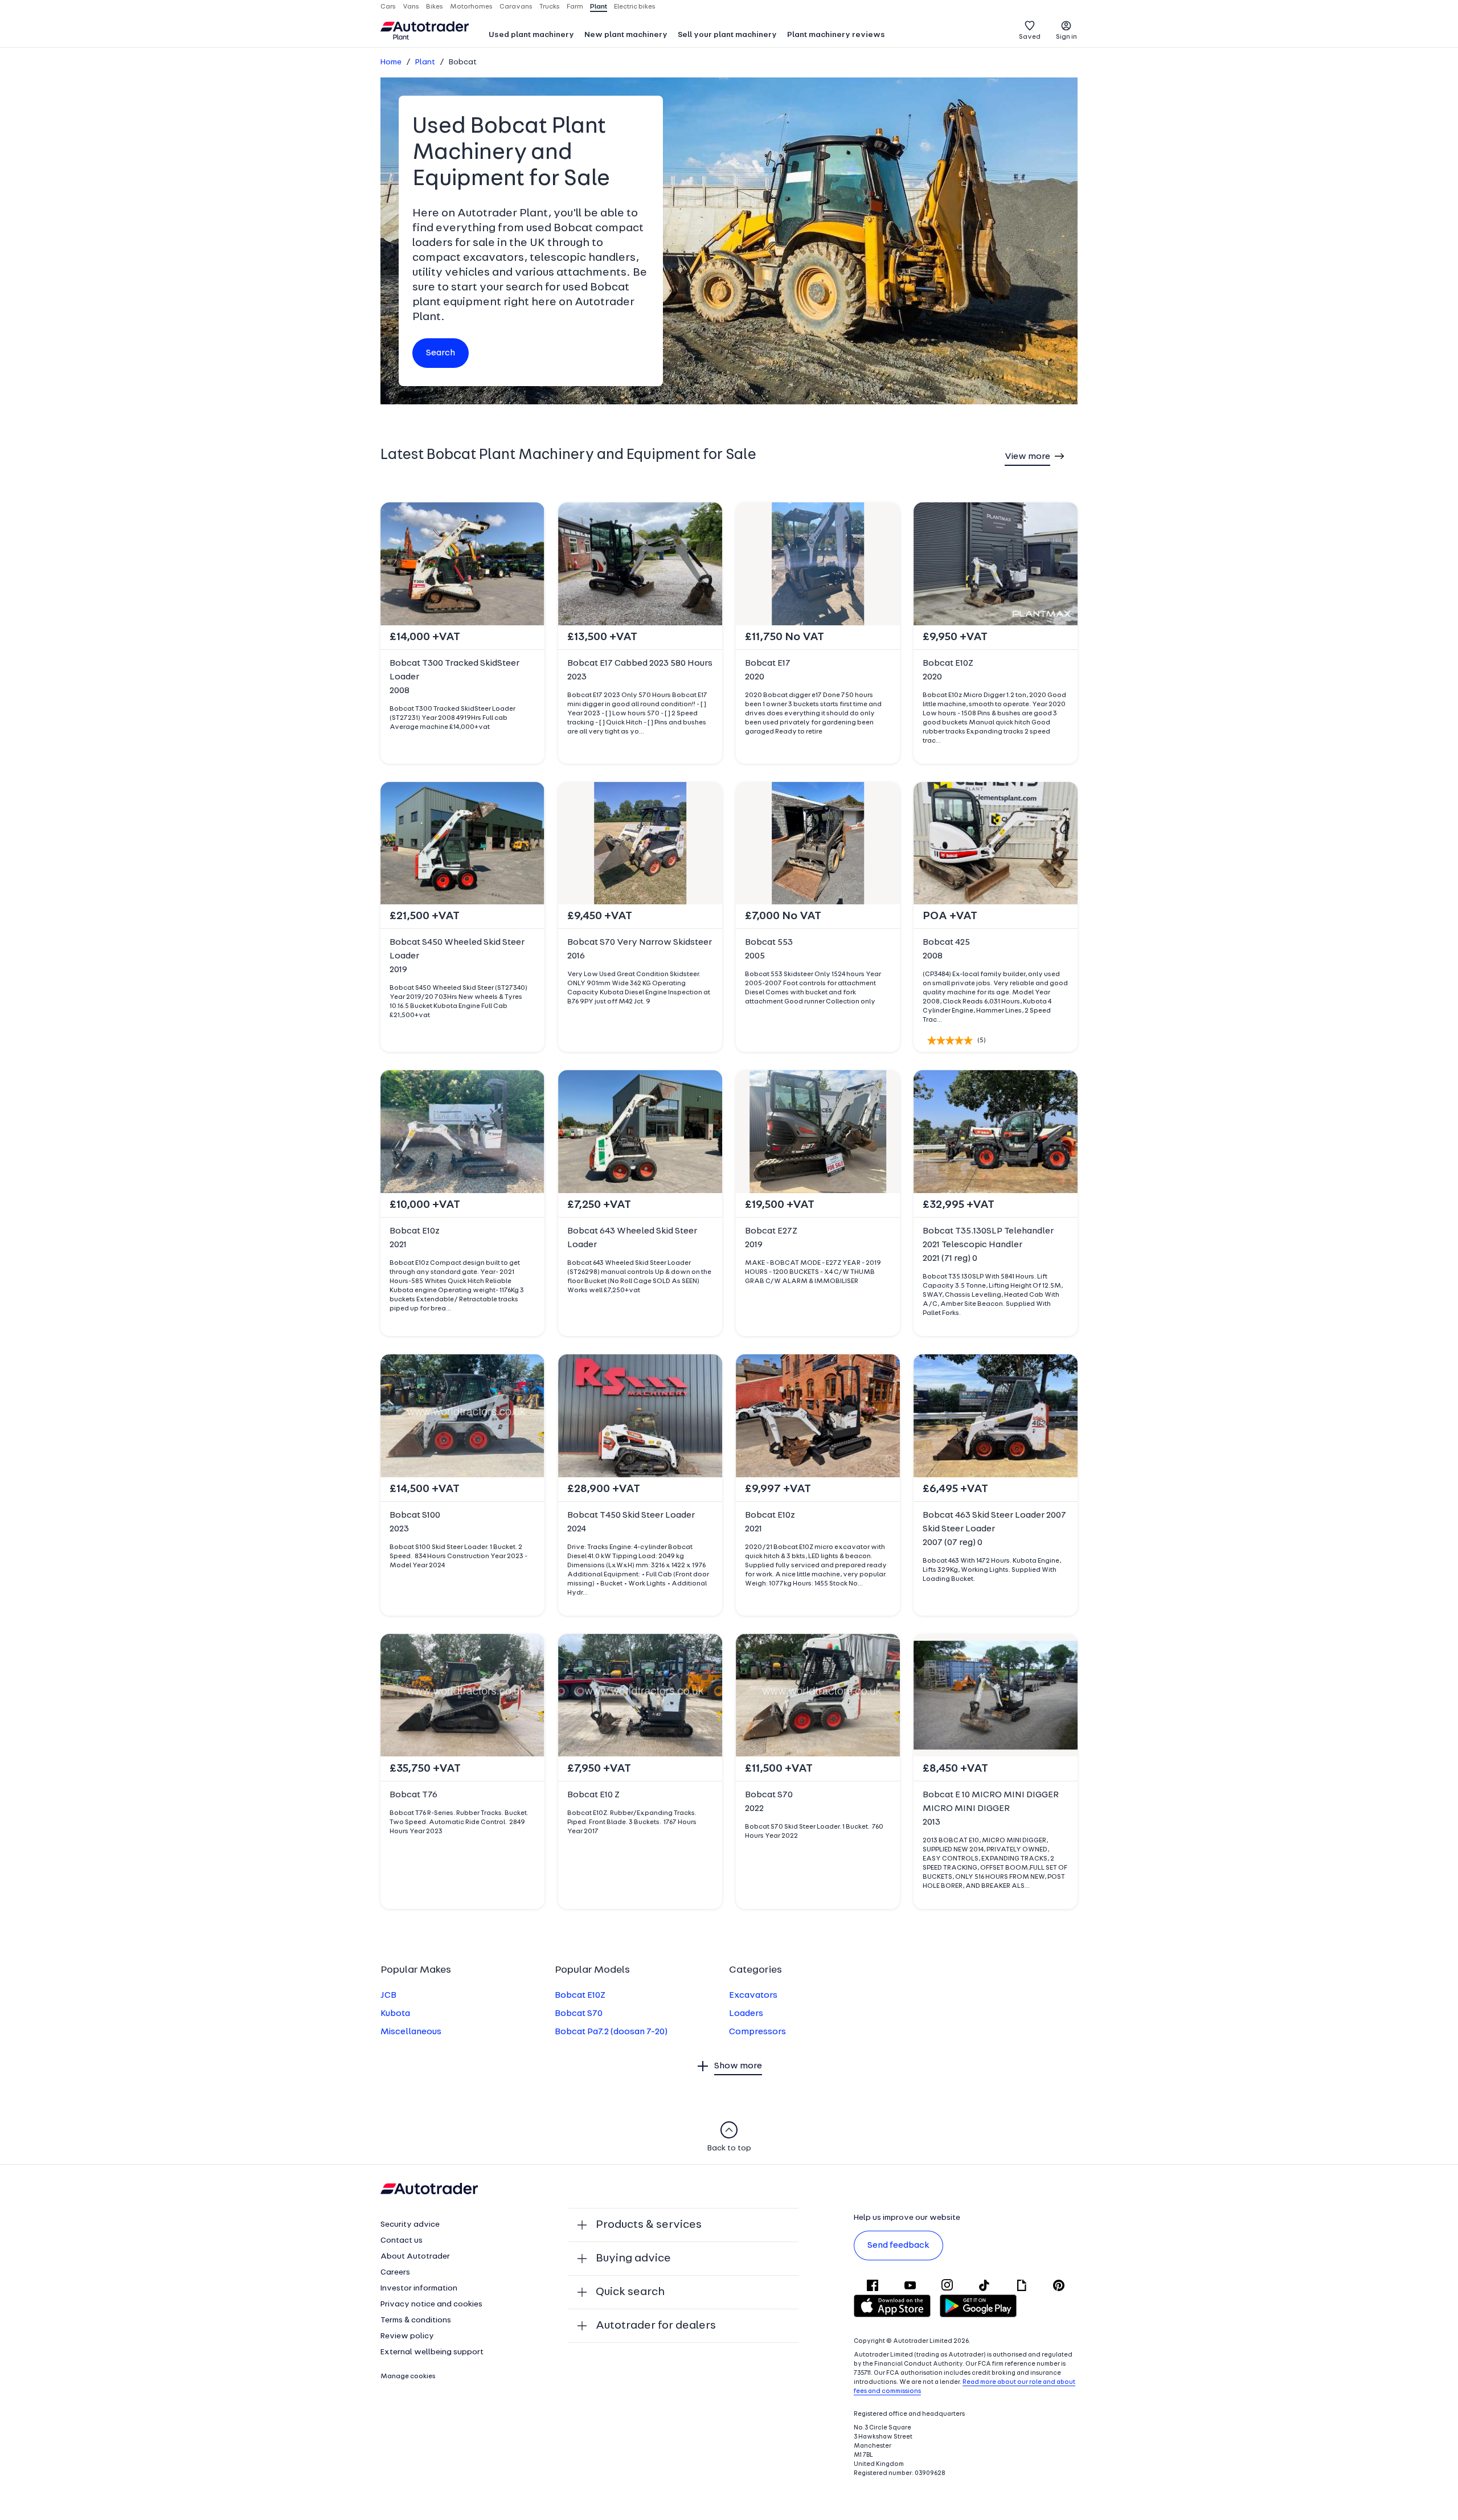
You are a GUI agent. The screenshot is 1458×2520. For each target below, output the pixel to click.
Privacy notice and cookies (431, 2304)
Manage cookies (408, 2376)
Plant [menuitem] (599, 7)
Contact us (402, 2241)
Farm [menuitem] (575, 7)
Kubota (395, 2014)
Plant (425, 62)
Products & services (649, 2225)
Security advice (410, 2225)
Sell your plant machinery (727, 35)
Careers (395, 2273)
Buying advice (633, 2259)
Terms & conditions (416, 2320)
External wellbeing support (432, 2352)
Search (441, 353)
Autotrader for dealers (656, 2326)
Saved (1030, 37)
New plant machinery (626, 35)
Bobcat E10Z (580, 1995)
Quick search (630, 2292)
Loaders (746, 2014)
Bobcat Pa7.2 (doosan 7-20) (611, 2032)
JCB (388, 1995)
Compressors (757, 2032)
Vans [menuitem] (411, 7)
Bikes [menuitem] (435, 7)
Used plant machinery (531, 35)
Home (391, 62)
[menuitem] (531, 36)
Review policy (407, 2336)
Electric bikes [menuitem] (635, 7)
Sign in (1066, 37)
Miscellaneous (411, 2032)
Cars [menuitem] (388, 7)
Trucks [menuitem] (550, 7)
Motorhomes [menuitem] (471, 7)
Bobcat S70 (579, 2014)
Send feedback (898, 2246)
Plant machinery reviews (836, 35)
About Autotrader (415, 2257)
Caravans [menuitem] (516, 7)
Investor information (419, 2289)
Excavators (753, 1995)
